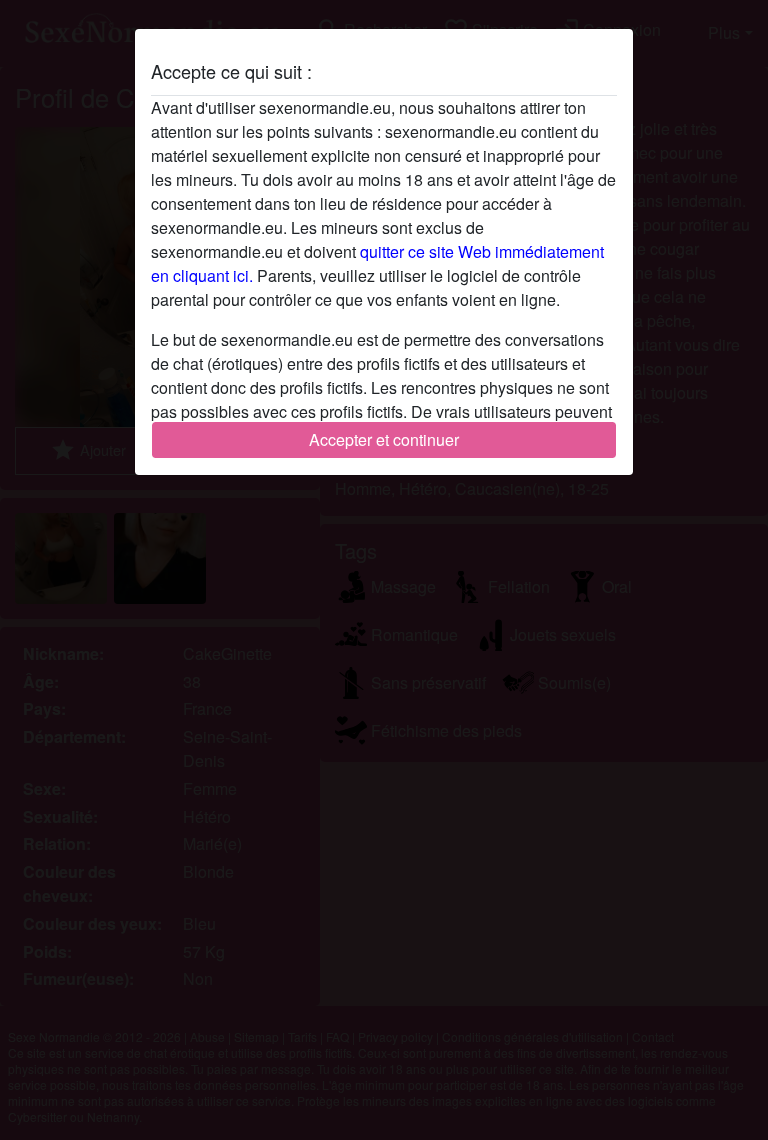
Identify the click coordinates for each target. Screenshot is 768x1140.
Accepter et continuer (384, 439)
